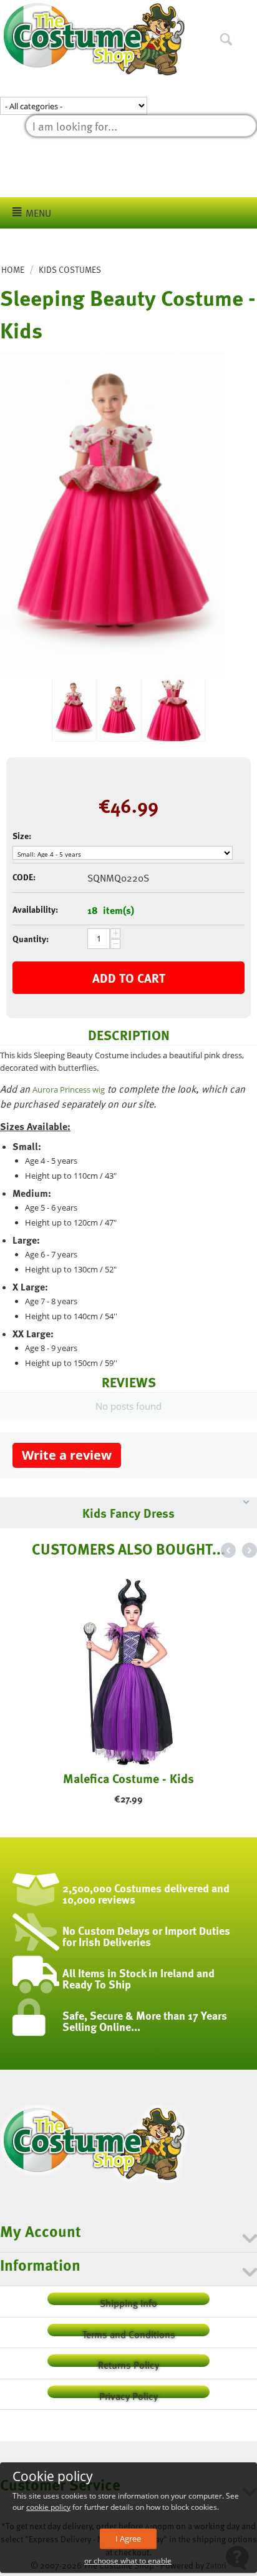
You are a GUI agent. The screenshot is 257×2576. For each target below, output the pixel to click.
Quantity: (31, 939)
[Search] (248, 12)
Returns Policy (128, 2362)
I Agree (128, 2539)
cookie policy (48, 2507)
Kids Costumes (70, 269)
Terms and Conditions (129, 2332)
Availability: (35, 909)
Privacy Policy (128, 2393)
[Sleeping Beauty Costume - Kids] (112, 516)
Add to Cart (129, 978)
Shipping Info (128, 2300)
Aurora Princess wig (69, 1089)
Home (13, 269)
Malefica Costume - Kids (128, 1778)
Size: (22, 836)
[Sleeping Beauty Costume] (119, 710)
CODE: (24, 877)
